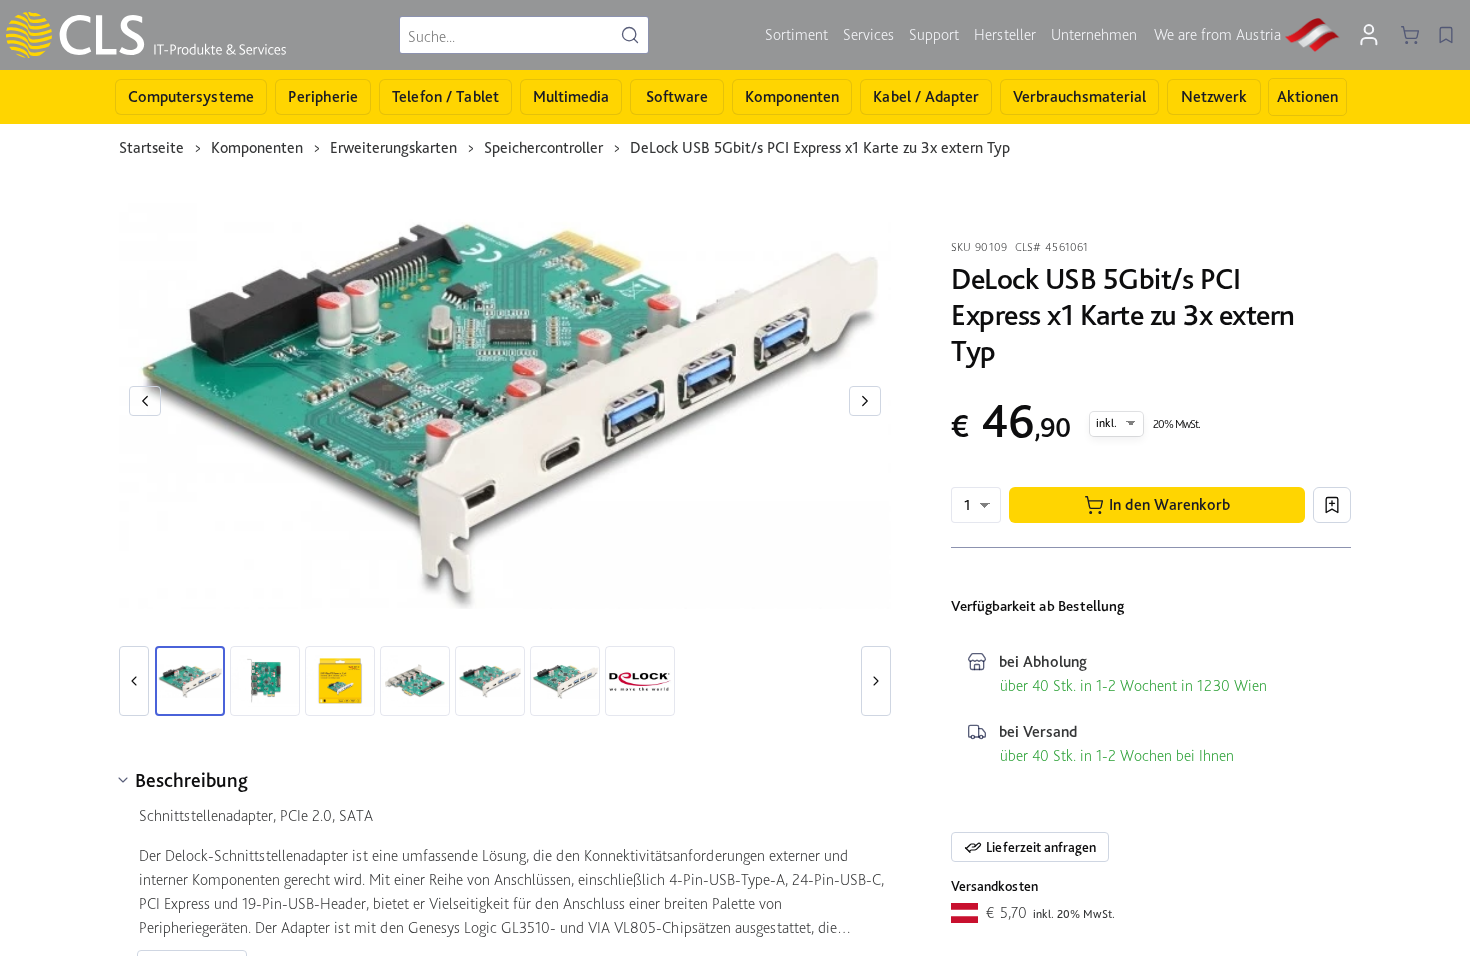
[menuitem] (796, 35)
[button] (1157, 505)
